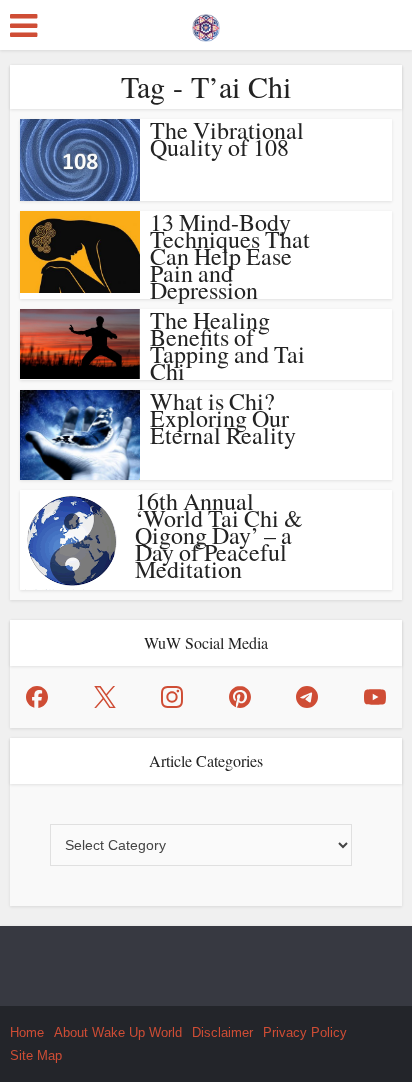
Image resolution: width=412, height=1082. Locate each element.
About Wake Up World (118, 1032)
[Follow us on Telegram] (307, 697)
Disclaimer (222, 1032)
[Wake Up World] (206, 23)
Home (27, 1032)
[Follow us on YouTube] (375, 697)
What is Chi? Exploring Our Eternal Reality (223, 418)
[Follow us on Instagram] (172, 697)
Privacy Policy (305, 1032)
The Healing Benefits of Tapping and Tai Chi (227, 345)
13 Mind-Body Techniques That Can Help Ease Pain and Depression (230, 256)
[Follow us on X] (105, 697)
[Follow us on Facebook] (37, 697)
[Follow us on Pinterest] (240, 697)
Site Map (36, 1055)
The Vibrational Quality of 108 (227, 138)
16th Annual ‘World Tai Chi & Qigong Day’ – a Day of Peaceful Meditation (219, 535)
